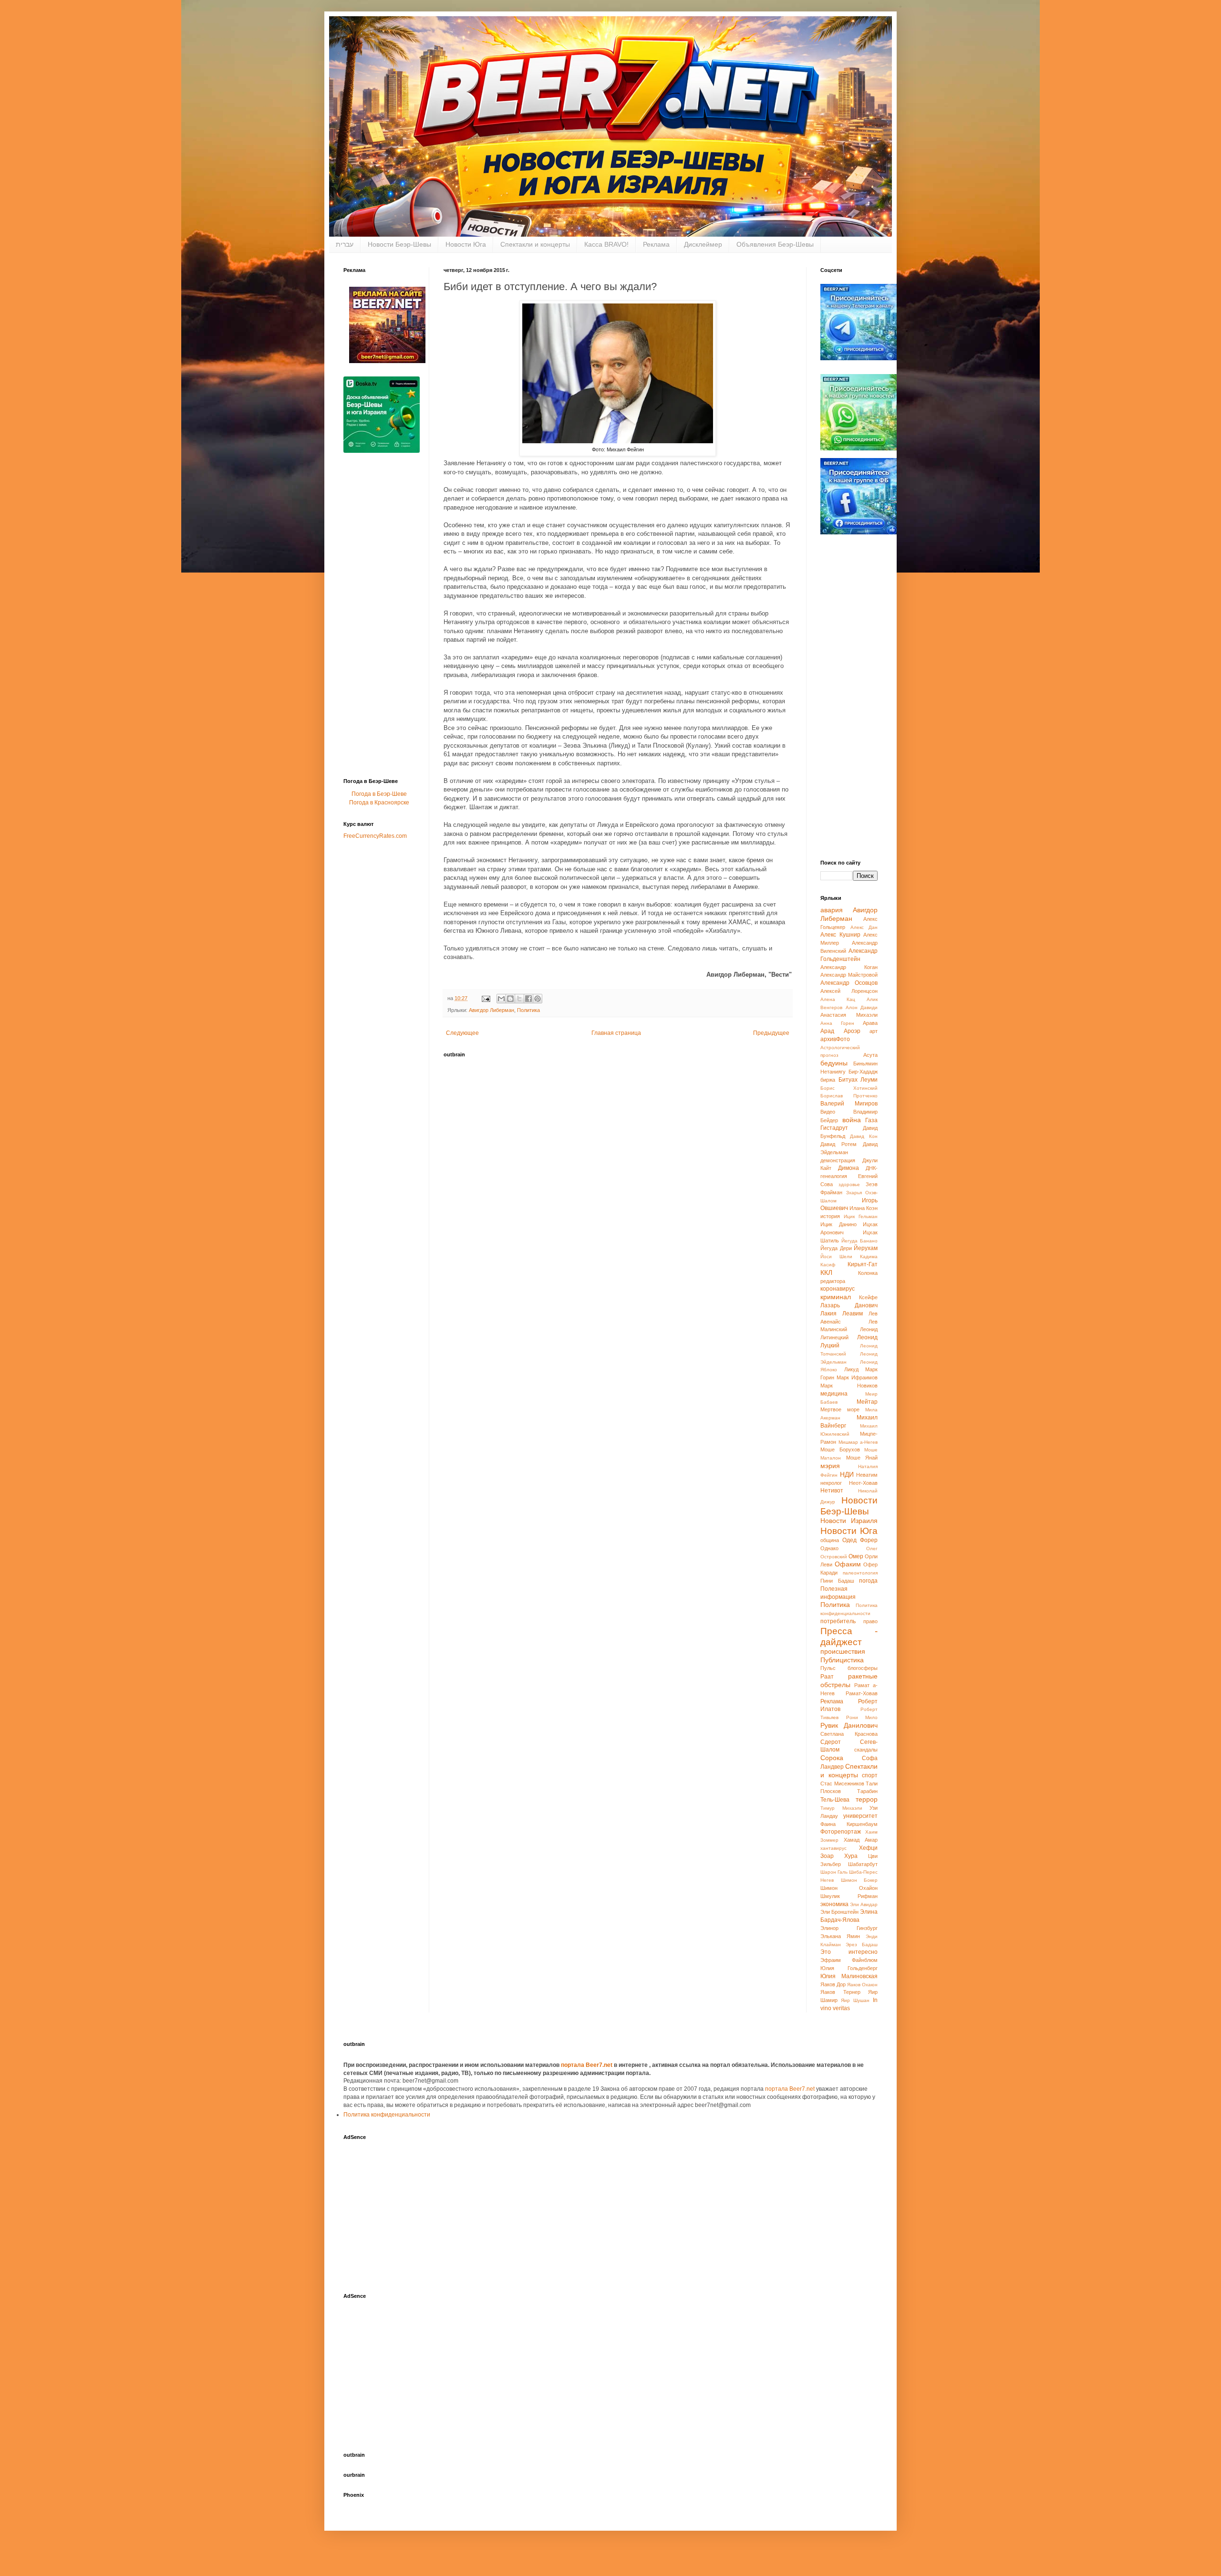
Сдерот (831, 1742)
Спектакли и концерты (535, 244)
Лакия (828, 1314)
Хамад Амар (861, 1840)
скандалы (866, 1750)
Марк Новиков (849, 1386)
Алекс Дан (864, 927)
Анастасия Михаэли (849, 1015)
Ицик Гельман (861, 1216)
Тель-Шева (835, 1800)
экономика (834, 1904)
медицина (834, 1394)
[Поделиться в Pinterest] (538, 999)
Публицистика (842, 1660)
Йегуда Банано (859, 1241)
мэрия (830, 1466)
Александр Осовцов (849, 983)
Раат (827, 1677)
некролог (831, 1483)
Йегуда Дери (836, 1248)
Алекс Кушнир (840, 935)
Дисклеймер (703, 244)
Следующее (462, 1033)
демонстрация (838, 1160)
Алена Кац (838, 999)
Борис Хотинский (849, 1088)
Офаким (848, 1564)
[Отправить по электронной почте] (501, 999)
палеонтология (860, 1573)
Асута (870, 1055)
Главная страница (616, 1033)
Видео (828, 1112)
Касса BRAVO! (606, 244)
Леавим (853, 1314)
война (852, 1120)
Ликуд (851, 1369)
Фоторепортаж (841, 1832)
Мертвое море (840, 1409)
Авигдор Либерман (492, 1010)
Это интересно (849, 1952)
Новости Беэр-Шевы (399, 244)
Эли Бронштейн (839, 1912)
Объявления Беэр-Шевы (775, 244)
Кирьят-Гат (863, 1264)
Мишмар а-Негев (858, 1442)
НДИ (847, 1474)
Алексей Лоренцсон (849, 991)
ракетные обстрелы (849, 1680)
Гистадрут (834, 1128)
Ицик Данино (838, 1224)
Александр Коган (849, 967)
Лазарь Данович (849, 1305)
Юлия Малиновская (849, 1976)
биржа (828, 1080)
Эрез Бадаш (862, 1945)
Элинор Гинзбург (849, 1928)
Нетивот (832, 1491)
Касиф (828, 1265)
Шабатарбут (863, 1864)
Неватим (867, 1475)
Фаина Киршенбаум (849, 1824)
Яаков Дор (833, 1984)
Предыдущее (771, 1033)
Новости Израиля (849, 1521)
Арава (870, 1023)
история (830, 1216)
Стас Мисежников (842, 1783)
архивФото (835, 1039)
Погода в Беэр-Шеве (379, 794)
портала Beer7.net (587, 2065)
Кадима (869, 1257)
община (830, 1540)
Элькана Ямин (840, 1936)
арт (874, 1031)
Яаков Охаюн (862, 1985)
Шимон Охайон (849, 1888)
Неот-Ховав (863, 1483)
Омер (856, 1556)
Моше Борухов (840, 1450)
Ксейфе (868, 1297)
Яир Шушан (855, 2000)
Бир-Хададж (863, 1072)
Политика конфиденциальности (387, 2115)
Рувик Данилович (849, 1725)
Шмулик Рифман (849, 1896)
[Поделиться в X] (519, 999)
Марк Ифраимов (857, 1377)
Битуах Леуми (858, 1080)
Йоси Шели (836, 1257)
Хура (851, 1856)
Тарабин (867, 1791)
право (870, 1621)
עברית (345, 244)
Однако (829, 1548)
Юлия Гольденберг (849, 1968)
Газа (871, 1120)
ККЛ (826, 1272)
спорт (870, 1775)
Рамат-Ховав (862, 1693)
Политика (528, 1010)
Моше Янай (862, 1458)
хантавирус (833, 1848)
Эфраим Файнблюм (849, 1960)
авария (832, 910)
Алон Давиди (862, 1007)
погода (868, 1581)
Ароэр (852, 1031)
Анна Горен (837, 1023)
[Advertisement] (382, 618)
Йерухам (866, 1248)
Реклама (656, 244)
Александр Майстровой (849, 975)
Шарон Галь (834, 1872)
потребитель (838, 1621)
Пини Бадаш (837, 1581)
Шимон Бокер (859, 1880)
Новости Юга (466, 244)
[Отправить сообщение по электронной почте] (486, 998)
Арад (827, 1031)
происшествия (843, 1651)
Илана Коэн (864, 1208)
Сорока (832, 1758)
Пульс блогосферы (849, 1668)
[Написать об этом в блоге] (510, 999)
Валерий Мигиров (849, 1104)
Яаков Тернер (840, 1992)
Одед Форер (860, 1540)
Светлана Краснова (849, 1734)
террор (867, 1799)
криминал (836, 1297)
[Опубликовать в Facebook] (528, 999)
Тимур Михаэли (841, 1808)
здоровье (849, 1184)
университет (860, 1816)
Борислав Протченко (849, 1096)
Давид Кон (864, 1136)
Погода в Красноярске (379, 803)
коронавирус (838, 1289)
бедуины (834, 1063)
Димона (848, 1168)
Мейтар (867, 1402)
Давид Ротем (838, 1144)
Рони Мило (862, 1717)
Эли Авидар (864, 1904)
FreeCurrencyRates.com (375, 836)
